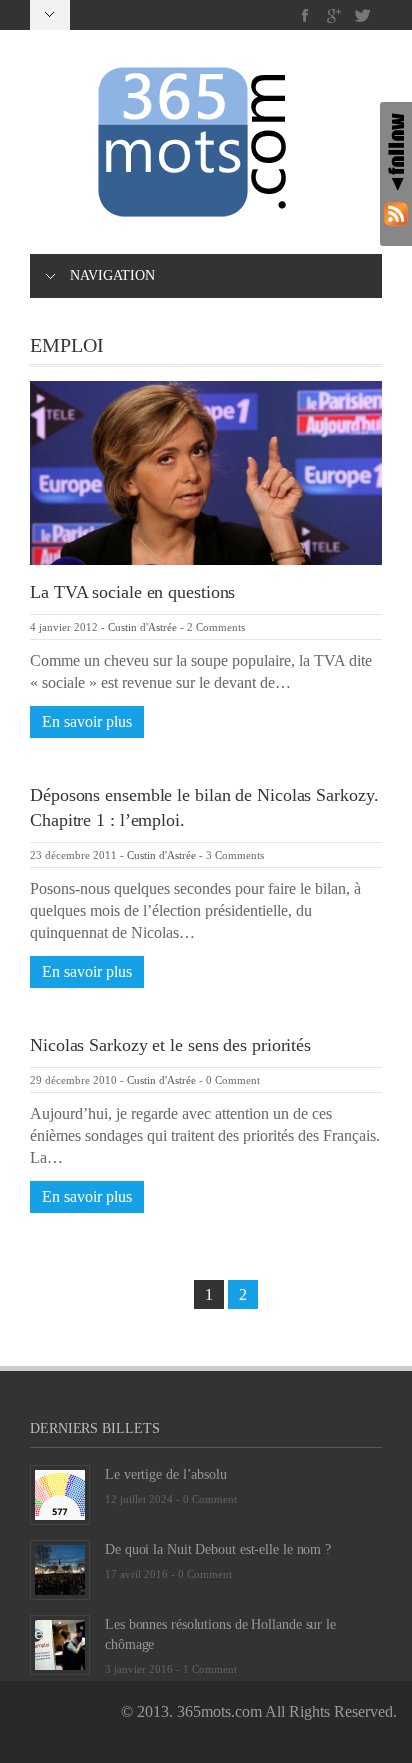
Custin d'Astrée (142, 627)
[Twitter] (362, 15)
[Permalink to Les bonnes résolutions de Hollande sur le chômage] (60, 1642)
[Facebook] (305, 15)
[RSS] (396, 213)
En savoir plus (87, 721)
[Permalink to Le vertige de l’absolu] (60, 1492)
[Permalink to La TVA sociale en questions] (206, 471)
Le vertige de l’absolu (166, 1474)
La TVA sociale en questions (132, 592)
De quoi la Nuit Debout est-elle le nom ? (218, 1549)
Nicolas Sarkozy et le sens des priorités (170, 1045)
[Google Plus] (334, 15)
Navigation (112, 275)
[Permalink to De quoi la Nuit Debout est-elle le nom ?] (60, 1567)
